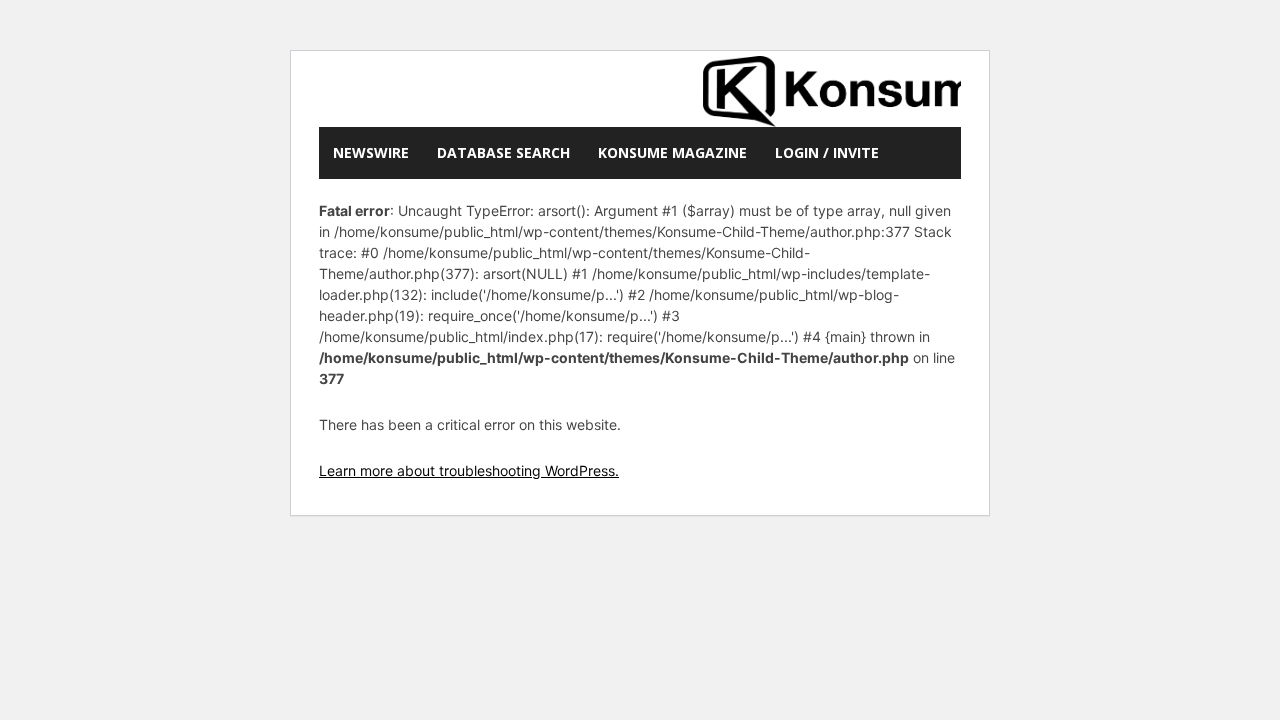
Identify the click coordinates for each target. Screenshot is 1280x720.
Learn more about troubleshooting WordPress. (469, 470)
